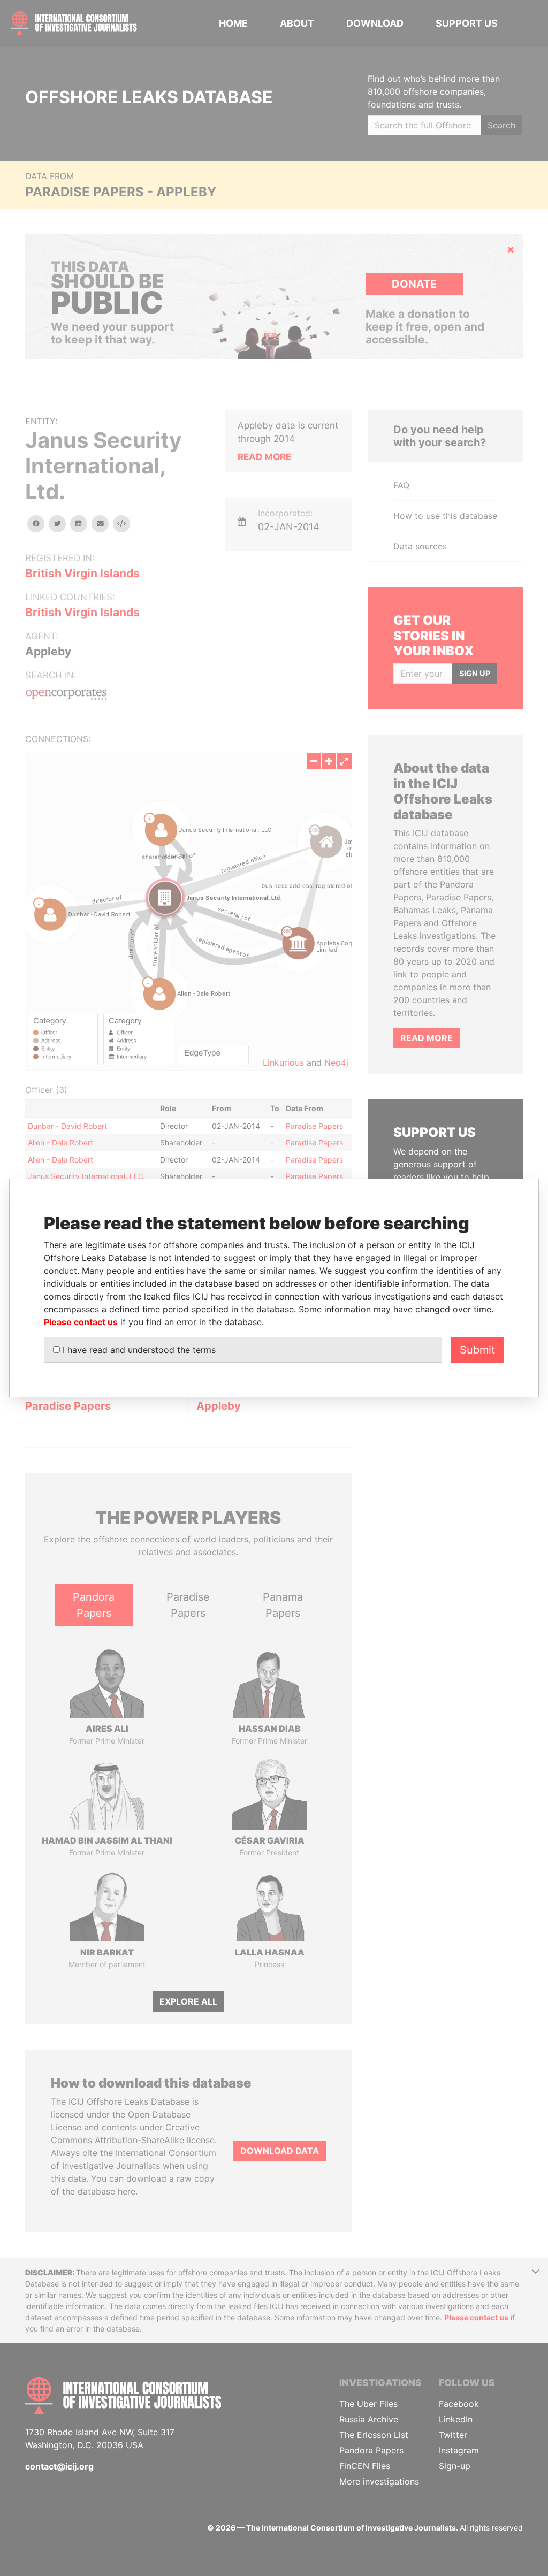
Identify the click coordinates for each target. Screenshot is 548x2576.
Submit (477, 1350)
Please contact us (81, 1322)
